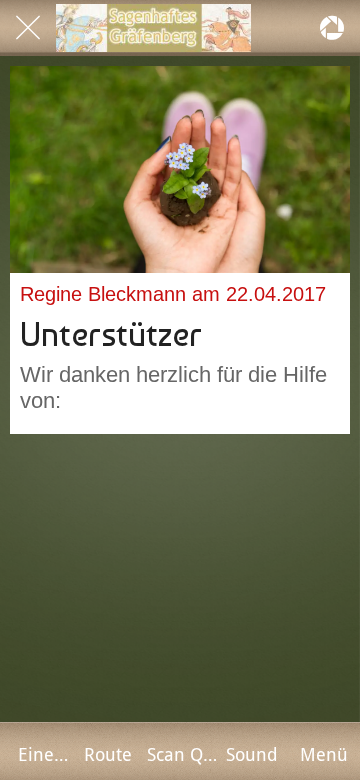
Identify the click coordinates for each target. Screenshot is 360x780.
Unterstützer (111, 334)
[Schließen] (28, 28)
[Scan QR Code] (332, 28)
